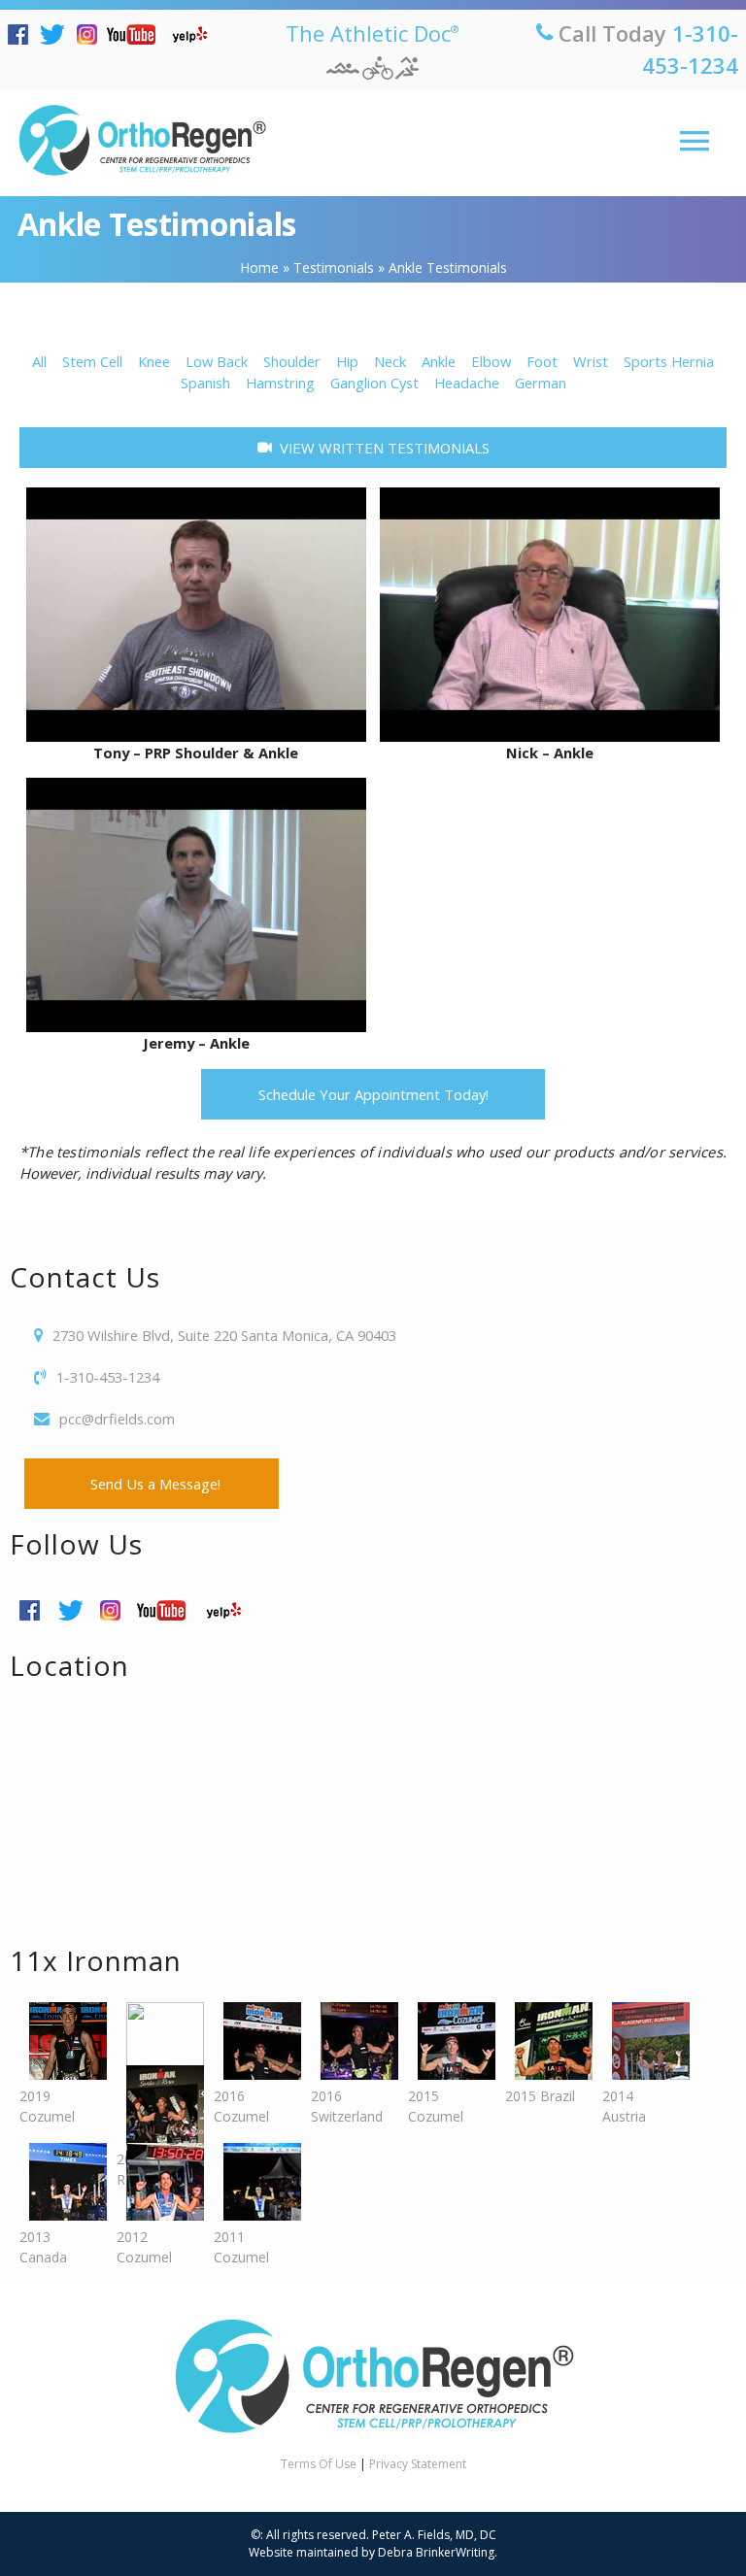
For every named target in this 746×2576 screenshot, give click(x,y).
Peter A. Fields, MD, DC (434, 2535)
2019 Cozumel (47, 2106)
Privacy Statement (418, 2464)
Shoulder (292, 361)
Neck (390, 361)
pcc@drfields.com (117, 1419)
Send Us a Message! (152, 1484)
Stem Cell (92, 361)
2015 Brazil (540, 2096)
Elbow (491, 361)
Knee (154, 361)
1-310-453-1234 (108, 1377)
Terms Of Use (319, 2464)
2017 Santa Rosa (155, 2073)
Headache (467, 383)
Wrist (591, 361)
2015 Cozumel (436, 2106)
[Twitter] (57, 34)
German (541, 383)
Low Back (217, 361)
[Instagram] (92, 34)
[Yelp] (194, 34)
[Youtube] (136, 34)
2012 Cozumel (144, 2247)
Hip (347, 361)
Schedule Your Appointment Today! (373, 1094)
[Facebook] (23, 34)
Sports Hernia (669, 361)
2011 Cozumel (241, 2247)
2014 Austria (624, 2106)
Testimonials (334, 268)
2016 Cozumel (241, 2106)
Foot (542, 361)
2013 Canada (43, 2247)
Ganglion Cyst (374, 383)
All (39, 361)
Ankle (439, 361)
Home (259, 268)
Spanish (205, 383)
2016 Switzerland (347, 2106)
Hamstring (280, 383)
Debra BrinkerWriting (436, 2552)
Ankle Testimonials (157, 224)
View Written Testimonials (381, 448)
